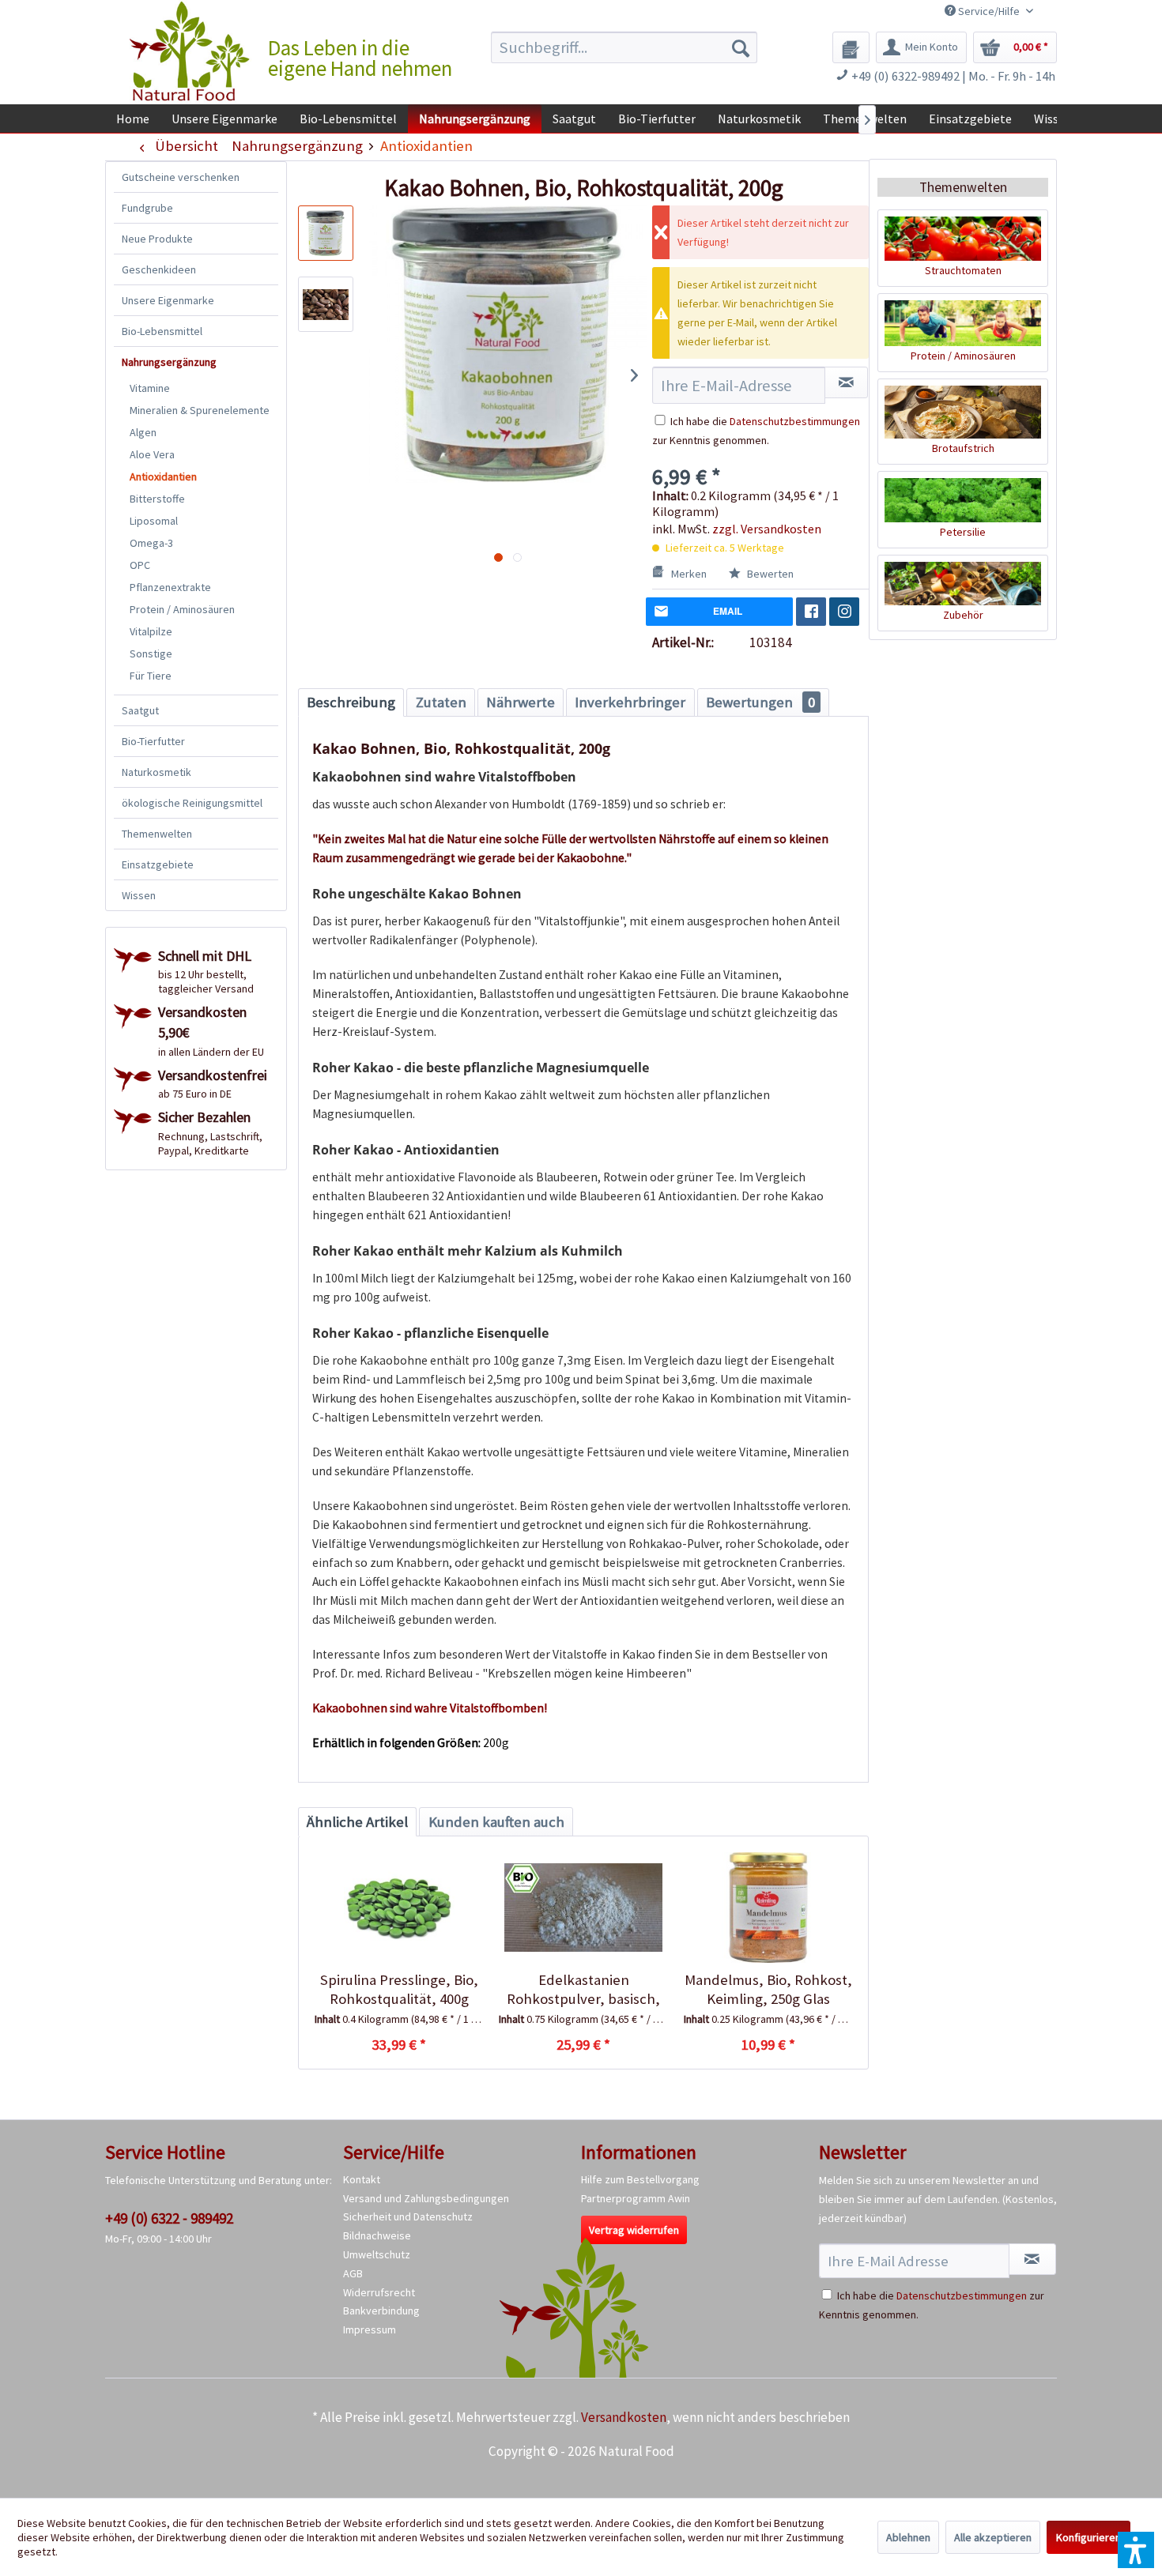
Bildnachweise (377, 2235)
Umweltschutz (377, 2254)
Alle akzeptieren (993, 2537)
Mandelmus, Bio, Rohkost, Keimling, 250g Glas (768, 1989)
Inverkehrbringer (630, 702)
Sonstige (151, 653)
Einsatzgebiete (158, 864)
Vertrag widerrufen (634, 2230)
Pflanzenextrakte (170, 587)
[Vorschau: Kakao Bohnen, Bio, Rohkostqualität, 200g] (326, 304)
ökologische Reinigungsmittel (192, 803)
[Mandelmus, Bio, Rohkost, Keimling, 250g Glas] (768, 1908)
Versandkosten (624, 2417)
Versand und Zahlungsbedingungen (426, 2198)
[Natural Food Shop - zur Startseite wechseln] (191, 51)
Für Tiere (151, 676)
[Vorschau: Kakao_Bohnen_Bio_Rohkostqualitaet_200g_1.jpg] (326, 233)
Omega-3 (151, 543)
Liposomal (154, 521)
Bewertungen (760, 702)
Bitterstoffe (157, 499)
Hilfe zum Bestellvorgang (640, 2179)
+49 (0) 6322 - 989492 (169, 2218)
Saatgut (140, 710)
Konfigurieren (1088, 2537)
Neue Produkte (157, 239)
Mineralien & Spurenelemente (200, 410)
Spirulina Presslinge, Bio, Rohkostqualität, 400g (399, 1989)
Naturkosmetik (157, 772)
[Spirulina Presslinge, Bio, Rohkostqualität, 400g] (399, 1908)
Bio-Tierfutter (153, 741)
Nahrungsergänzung (169, 362)
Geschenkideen (159, 269)
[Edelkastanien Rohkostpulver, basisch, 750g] (583, 1908)
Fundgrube (147, 208)
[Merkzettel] (851, 47)
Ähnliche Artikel (357, 1822)
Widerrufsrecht (379, 2292)
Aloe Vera (152, 454)
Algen (143, 432)
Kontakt (362, 2179)
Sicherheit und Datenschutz (408, 2216)
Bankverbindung (381, 2310)
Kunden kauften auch (496, 1822)
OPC (140, 565)
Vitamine (150, 388)
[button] (1136, 2550)
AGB (353, 2273)
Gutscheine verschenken (181, 177)
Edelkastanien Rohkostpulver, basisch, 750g (583, 1990)
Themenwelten (157, 834)
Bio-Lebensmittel (162, 331)
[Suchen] (741, 47)
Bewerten (769, 574)
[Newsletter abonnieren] (1032, 2259)
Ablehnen (908, 2537)
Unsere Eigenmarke (168, 300)
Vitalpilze (151, 631)
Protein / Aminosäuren (182, 609)
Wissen (139, 895)
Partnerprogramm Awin (636, 2198)
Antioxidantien (163, 476)
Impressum (370, 2329)
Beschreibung (351, 702)
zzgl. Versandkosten (767, 529)
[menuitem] (624, 47)
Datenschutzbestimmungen (795, 421)
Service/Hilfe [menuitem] (989, 11)
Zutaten (441, 702)
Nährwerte (521, 702)
